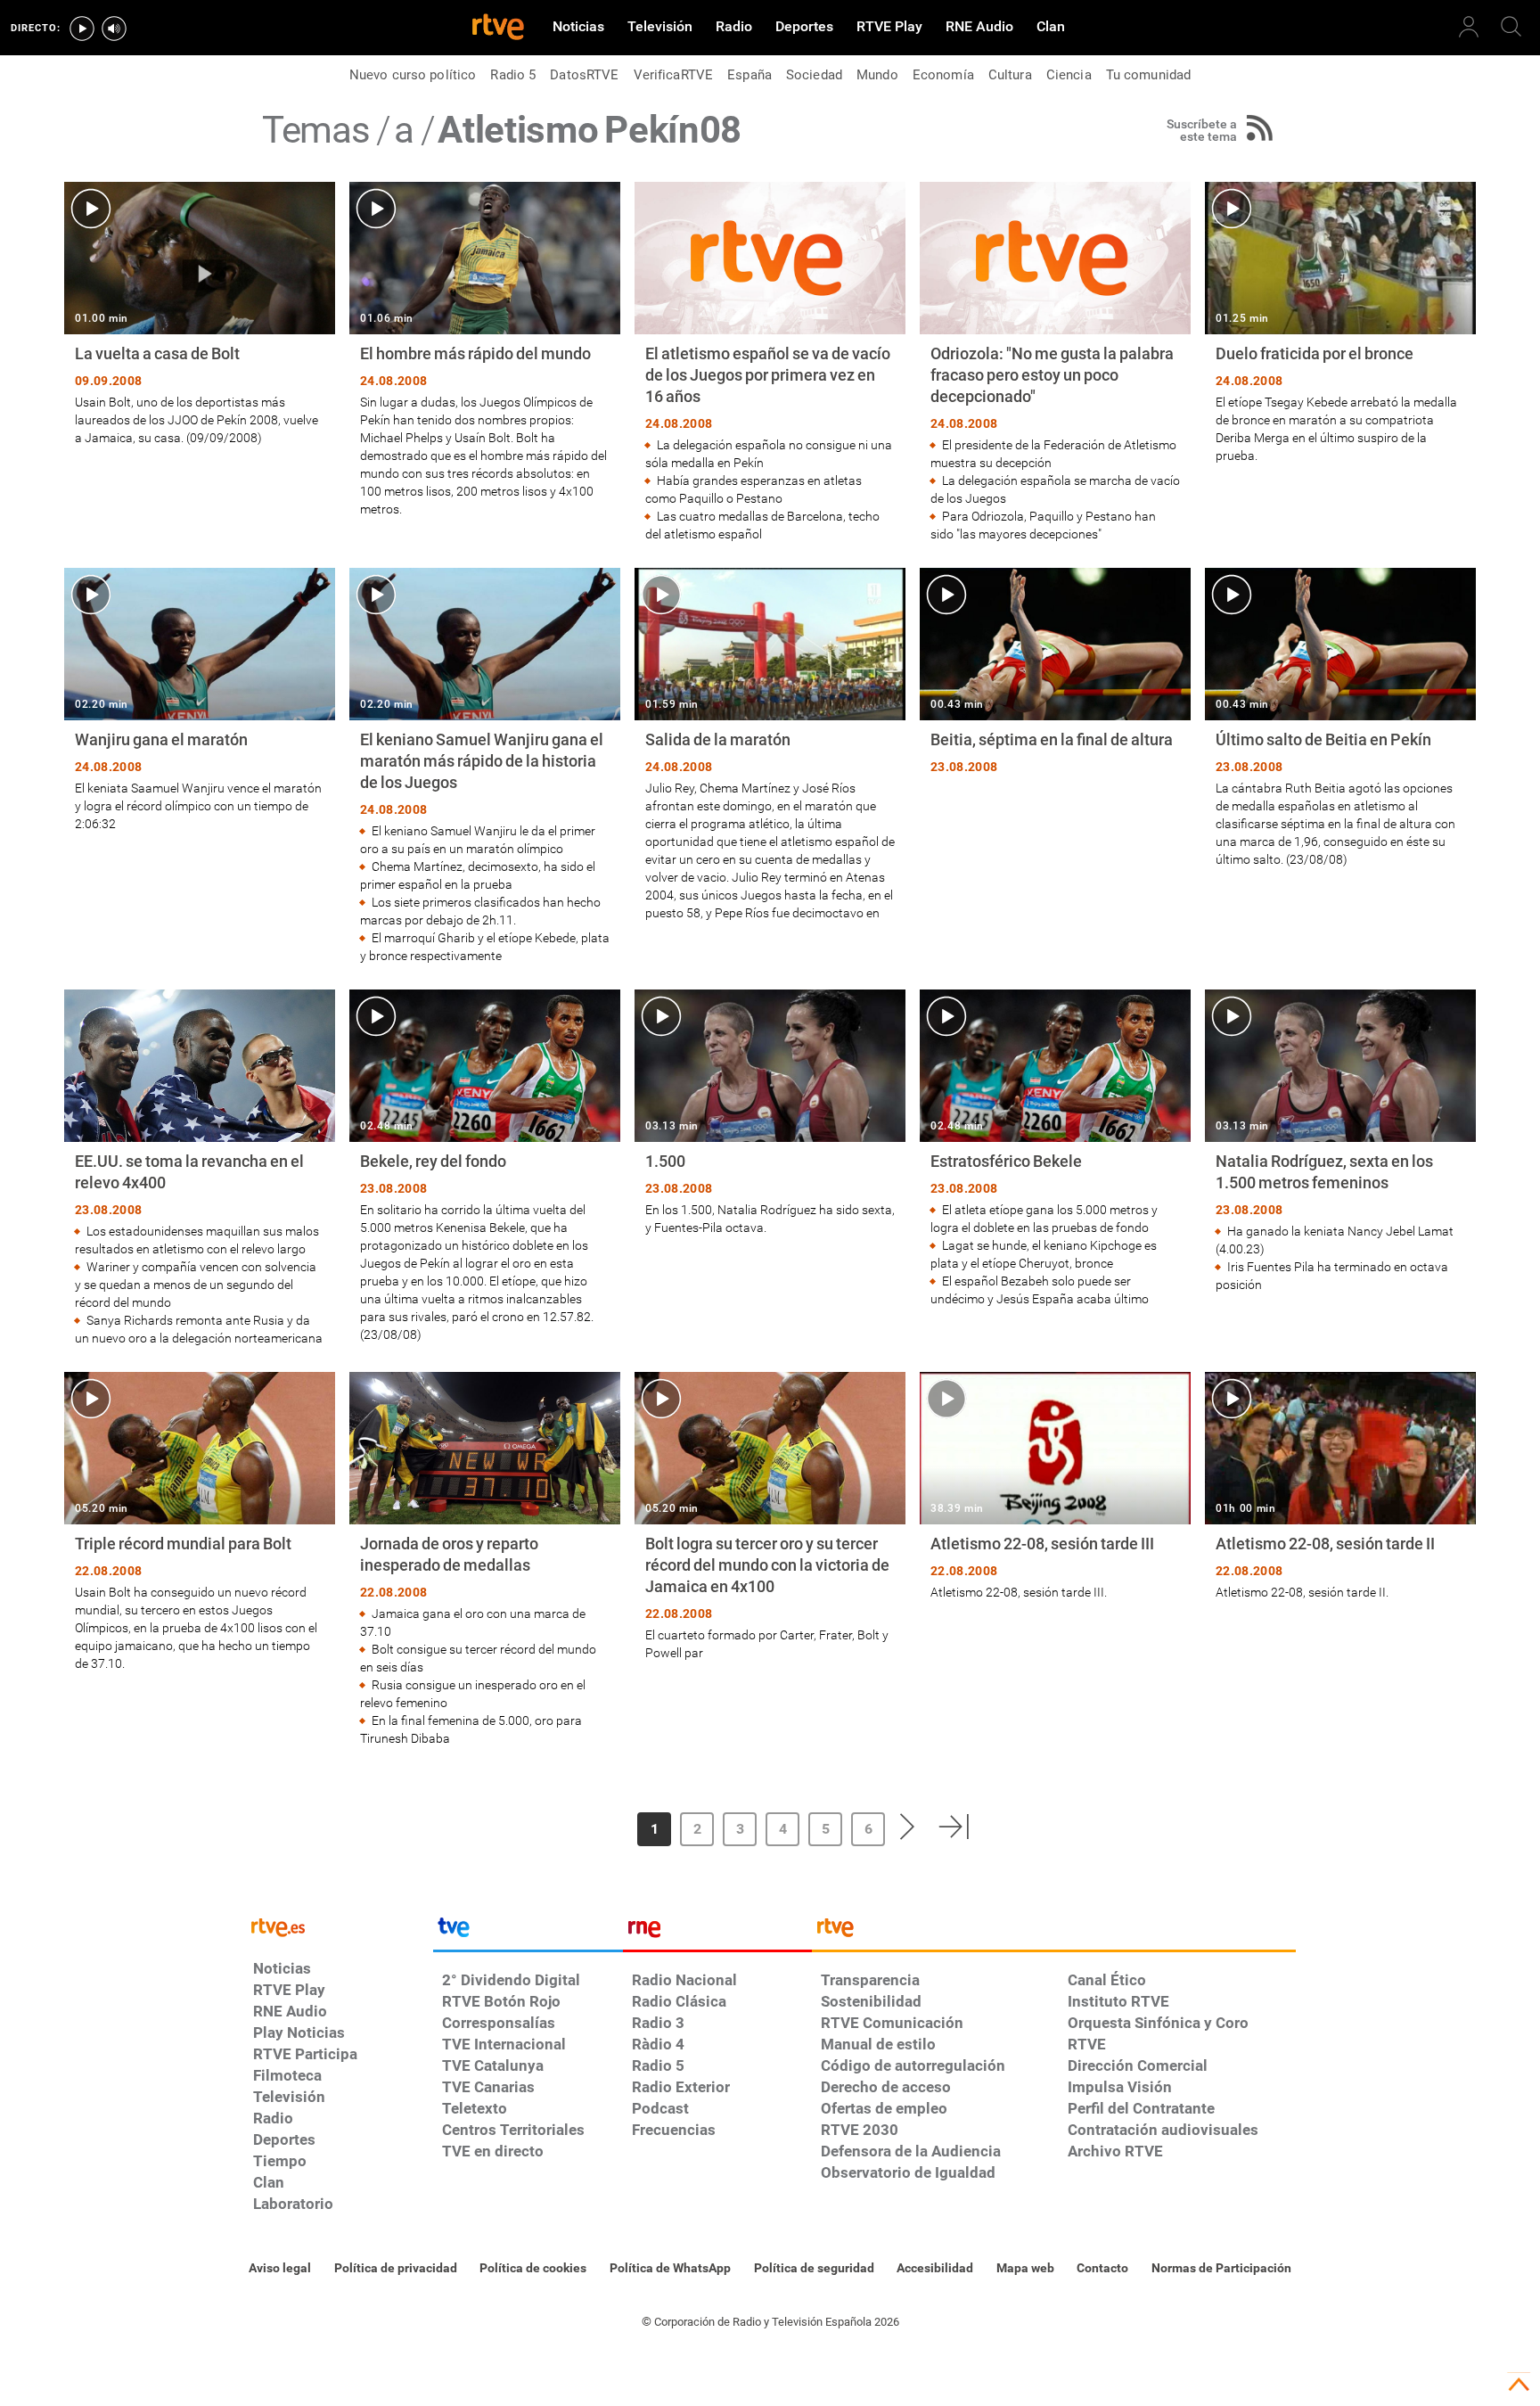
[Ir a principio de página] (1519, 2385)
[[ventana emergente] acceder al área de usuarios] (1469, 27)
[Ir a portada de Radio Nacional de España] (717, 1932)
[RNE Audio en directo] (114, 29)
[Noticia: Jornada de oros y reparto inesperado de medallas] (485, 1560)
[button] (577, 1827)
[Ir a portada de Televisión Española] (528, 1932)
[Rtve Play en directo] (82, 29)
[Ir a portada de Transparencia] (1054, 1932)
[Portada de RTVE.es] (498, 29)
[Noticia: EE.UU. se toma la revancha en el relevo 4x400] (200, 1168)
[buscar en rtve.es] (1511, 27)
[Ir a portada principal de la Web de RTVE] (339, 1926)
